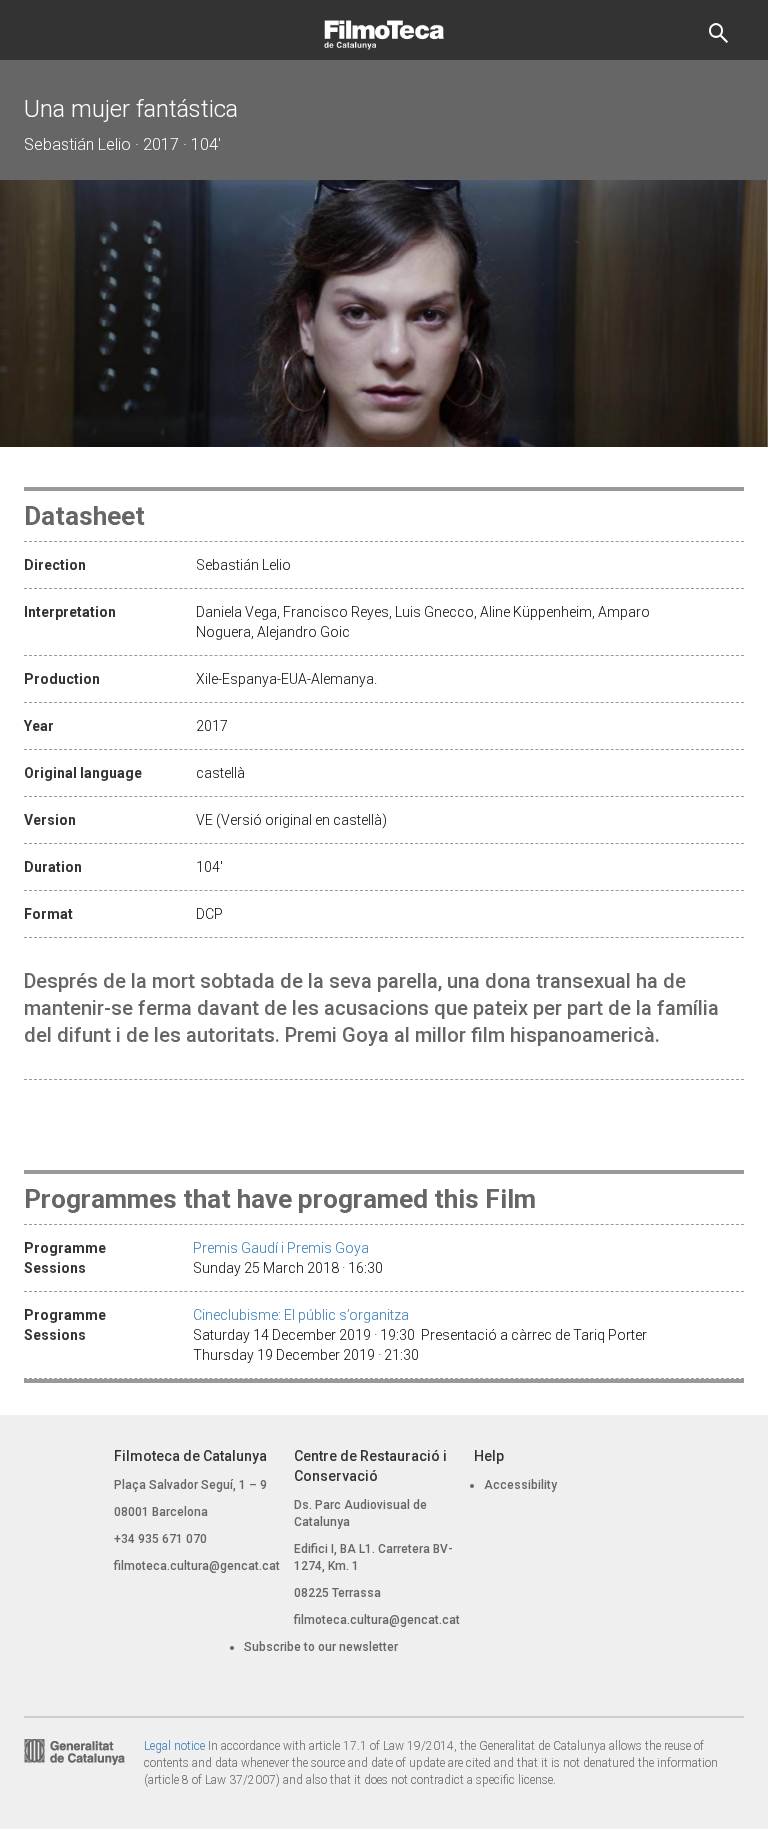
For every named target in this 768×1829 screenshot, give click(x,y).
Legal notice (174, 1746)
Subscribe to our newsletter (321, 1647)
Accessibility (520, 1485)
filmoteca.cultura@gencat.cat (197, 1566)
